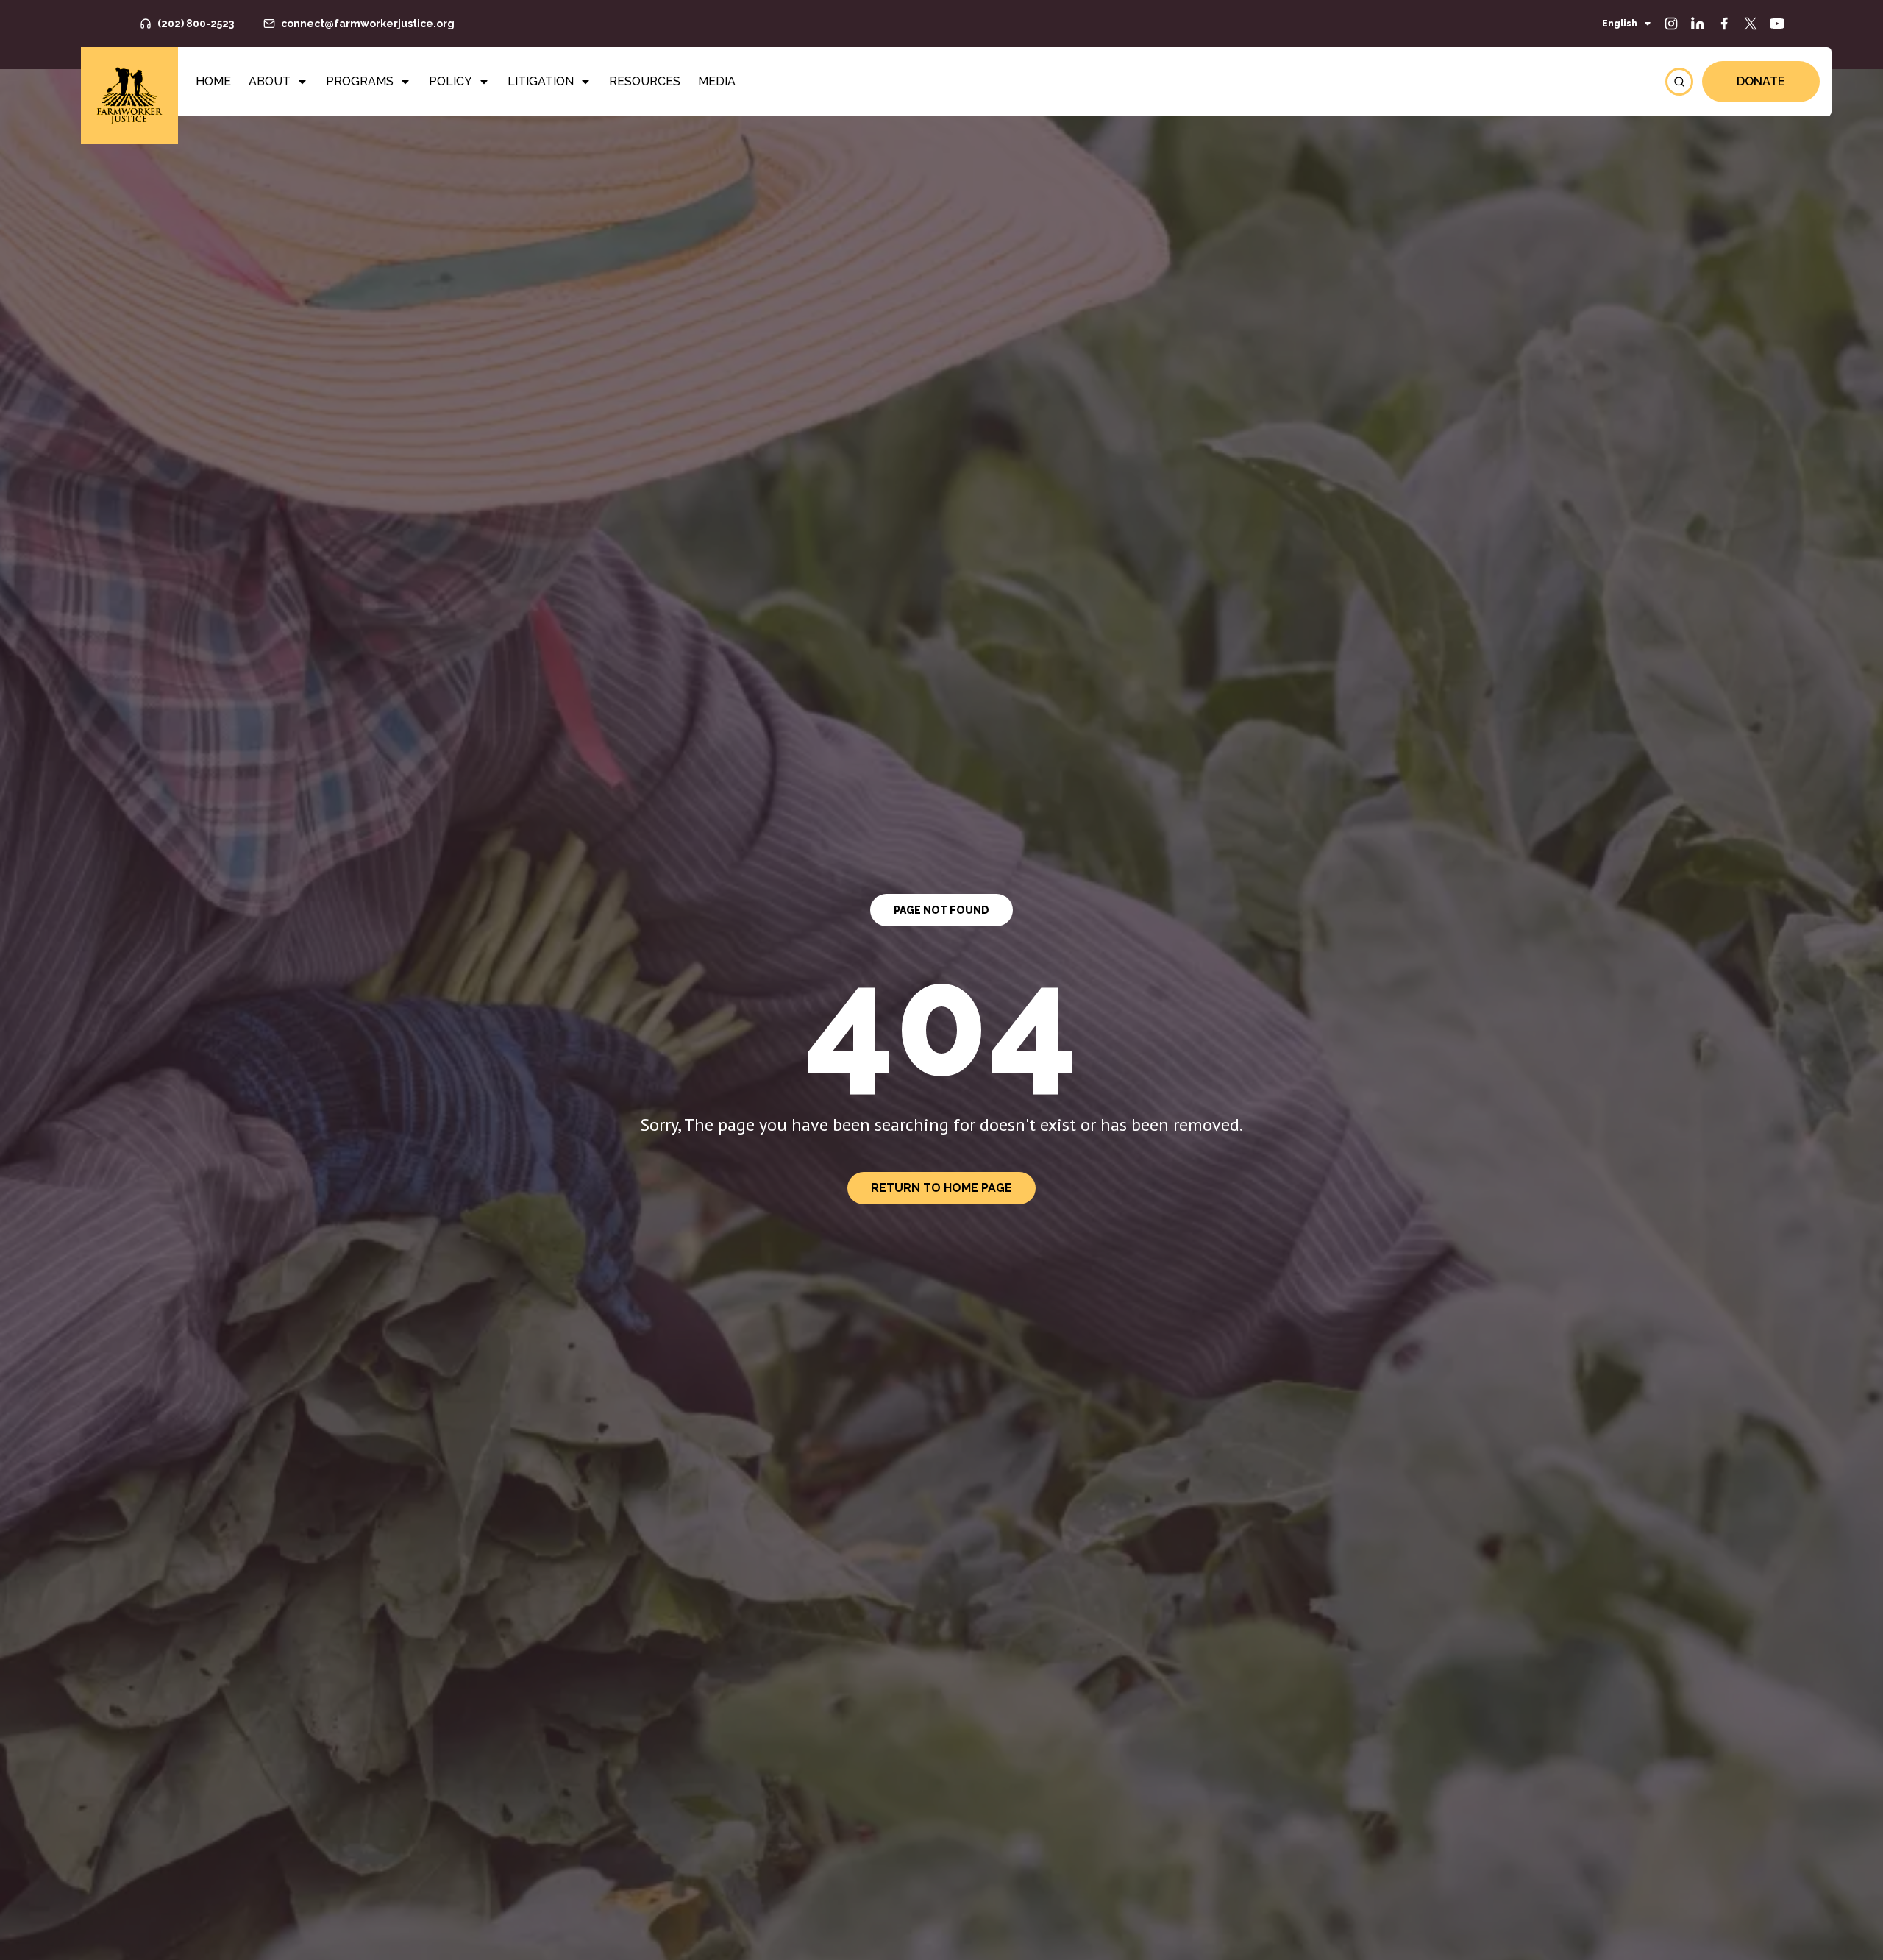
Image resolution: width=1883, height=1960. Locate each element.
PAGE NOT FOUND (941, 910)
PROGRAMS (360, 81)
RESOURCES (645, 81)
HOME (213, 81)
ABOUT (270, 81)
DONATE (1761, 81)
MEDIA (717, 81)
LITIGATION (541, 81)
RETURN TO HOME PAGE (941, 1188)
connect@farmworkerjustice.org (368, 24)
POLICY (451, 81)
